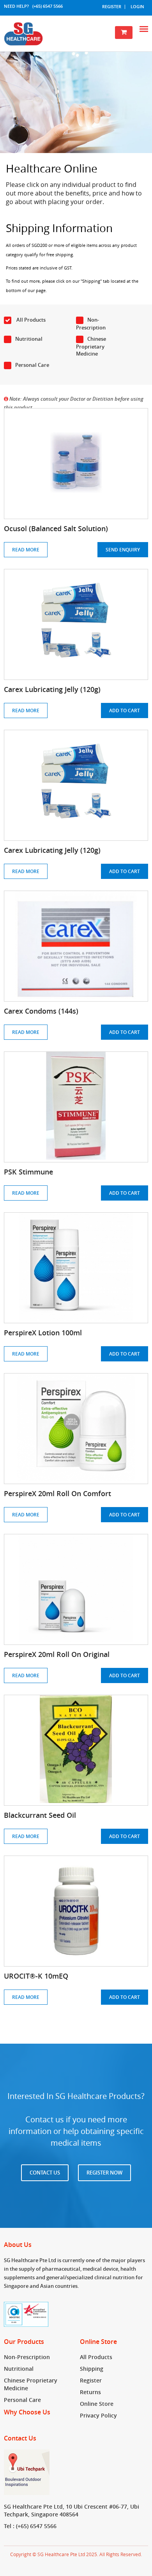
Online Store (98, 2342)
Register (112, 6)
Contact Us (45, 2173)
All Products (30, 320)
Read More (26, 550)
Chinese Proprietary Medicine (91, 346)
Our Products (24, 2342)
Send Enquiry (123, 550)
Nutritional (29, 339)
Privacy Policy (98, 2415)
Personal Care (32, 365)
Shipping (92, 2369)
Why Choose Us (27, 2412)
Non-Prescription (91, 324)
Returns (90, 2392)
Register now (104, 2173)
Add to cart (125, 710)
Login (137, 6)
